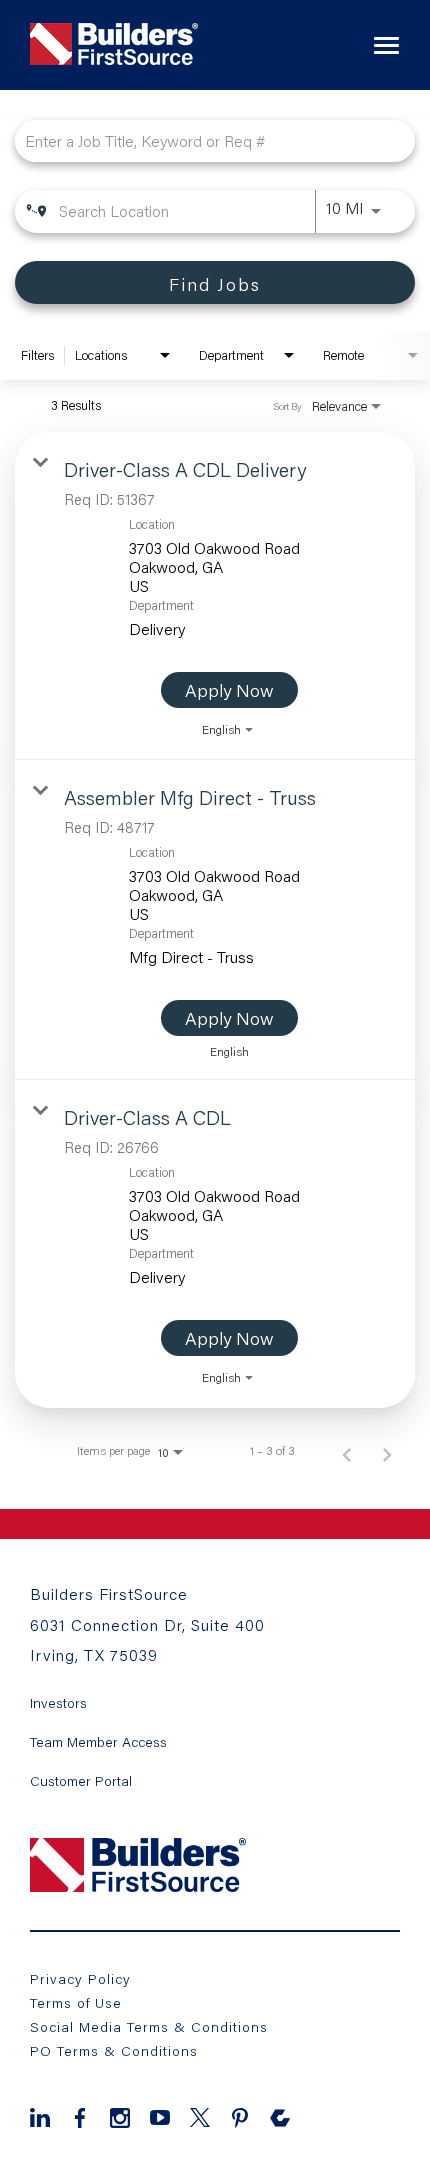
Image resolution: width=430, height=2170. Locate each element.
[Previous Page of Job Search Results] (347, 1451)
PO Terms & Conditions (114, 2050)
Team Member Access (98, 1742)
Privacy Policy (80, 1978)
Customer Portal (81, 1781)
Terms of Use (76, 2002)
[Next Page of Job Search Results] (387, 1451)
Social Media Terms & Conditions (149, 2026)
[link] (215, 596)
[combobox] (205, 140)
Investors (58, 1703)
